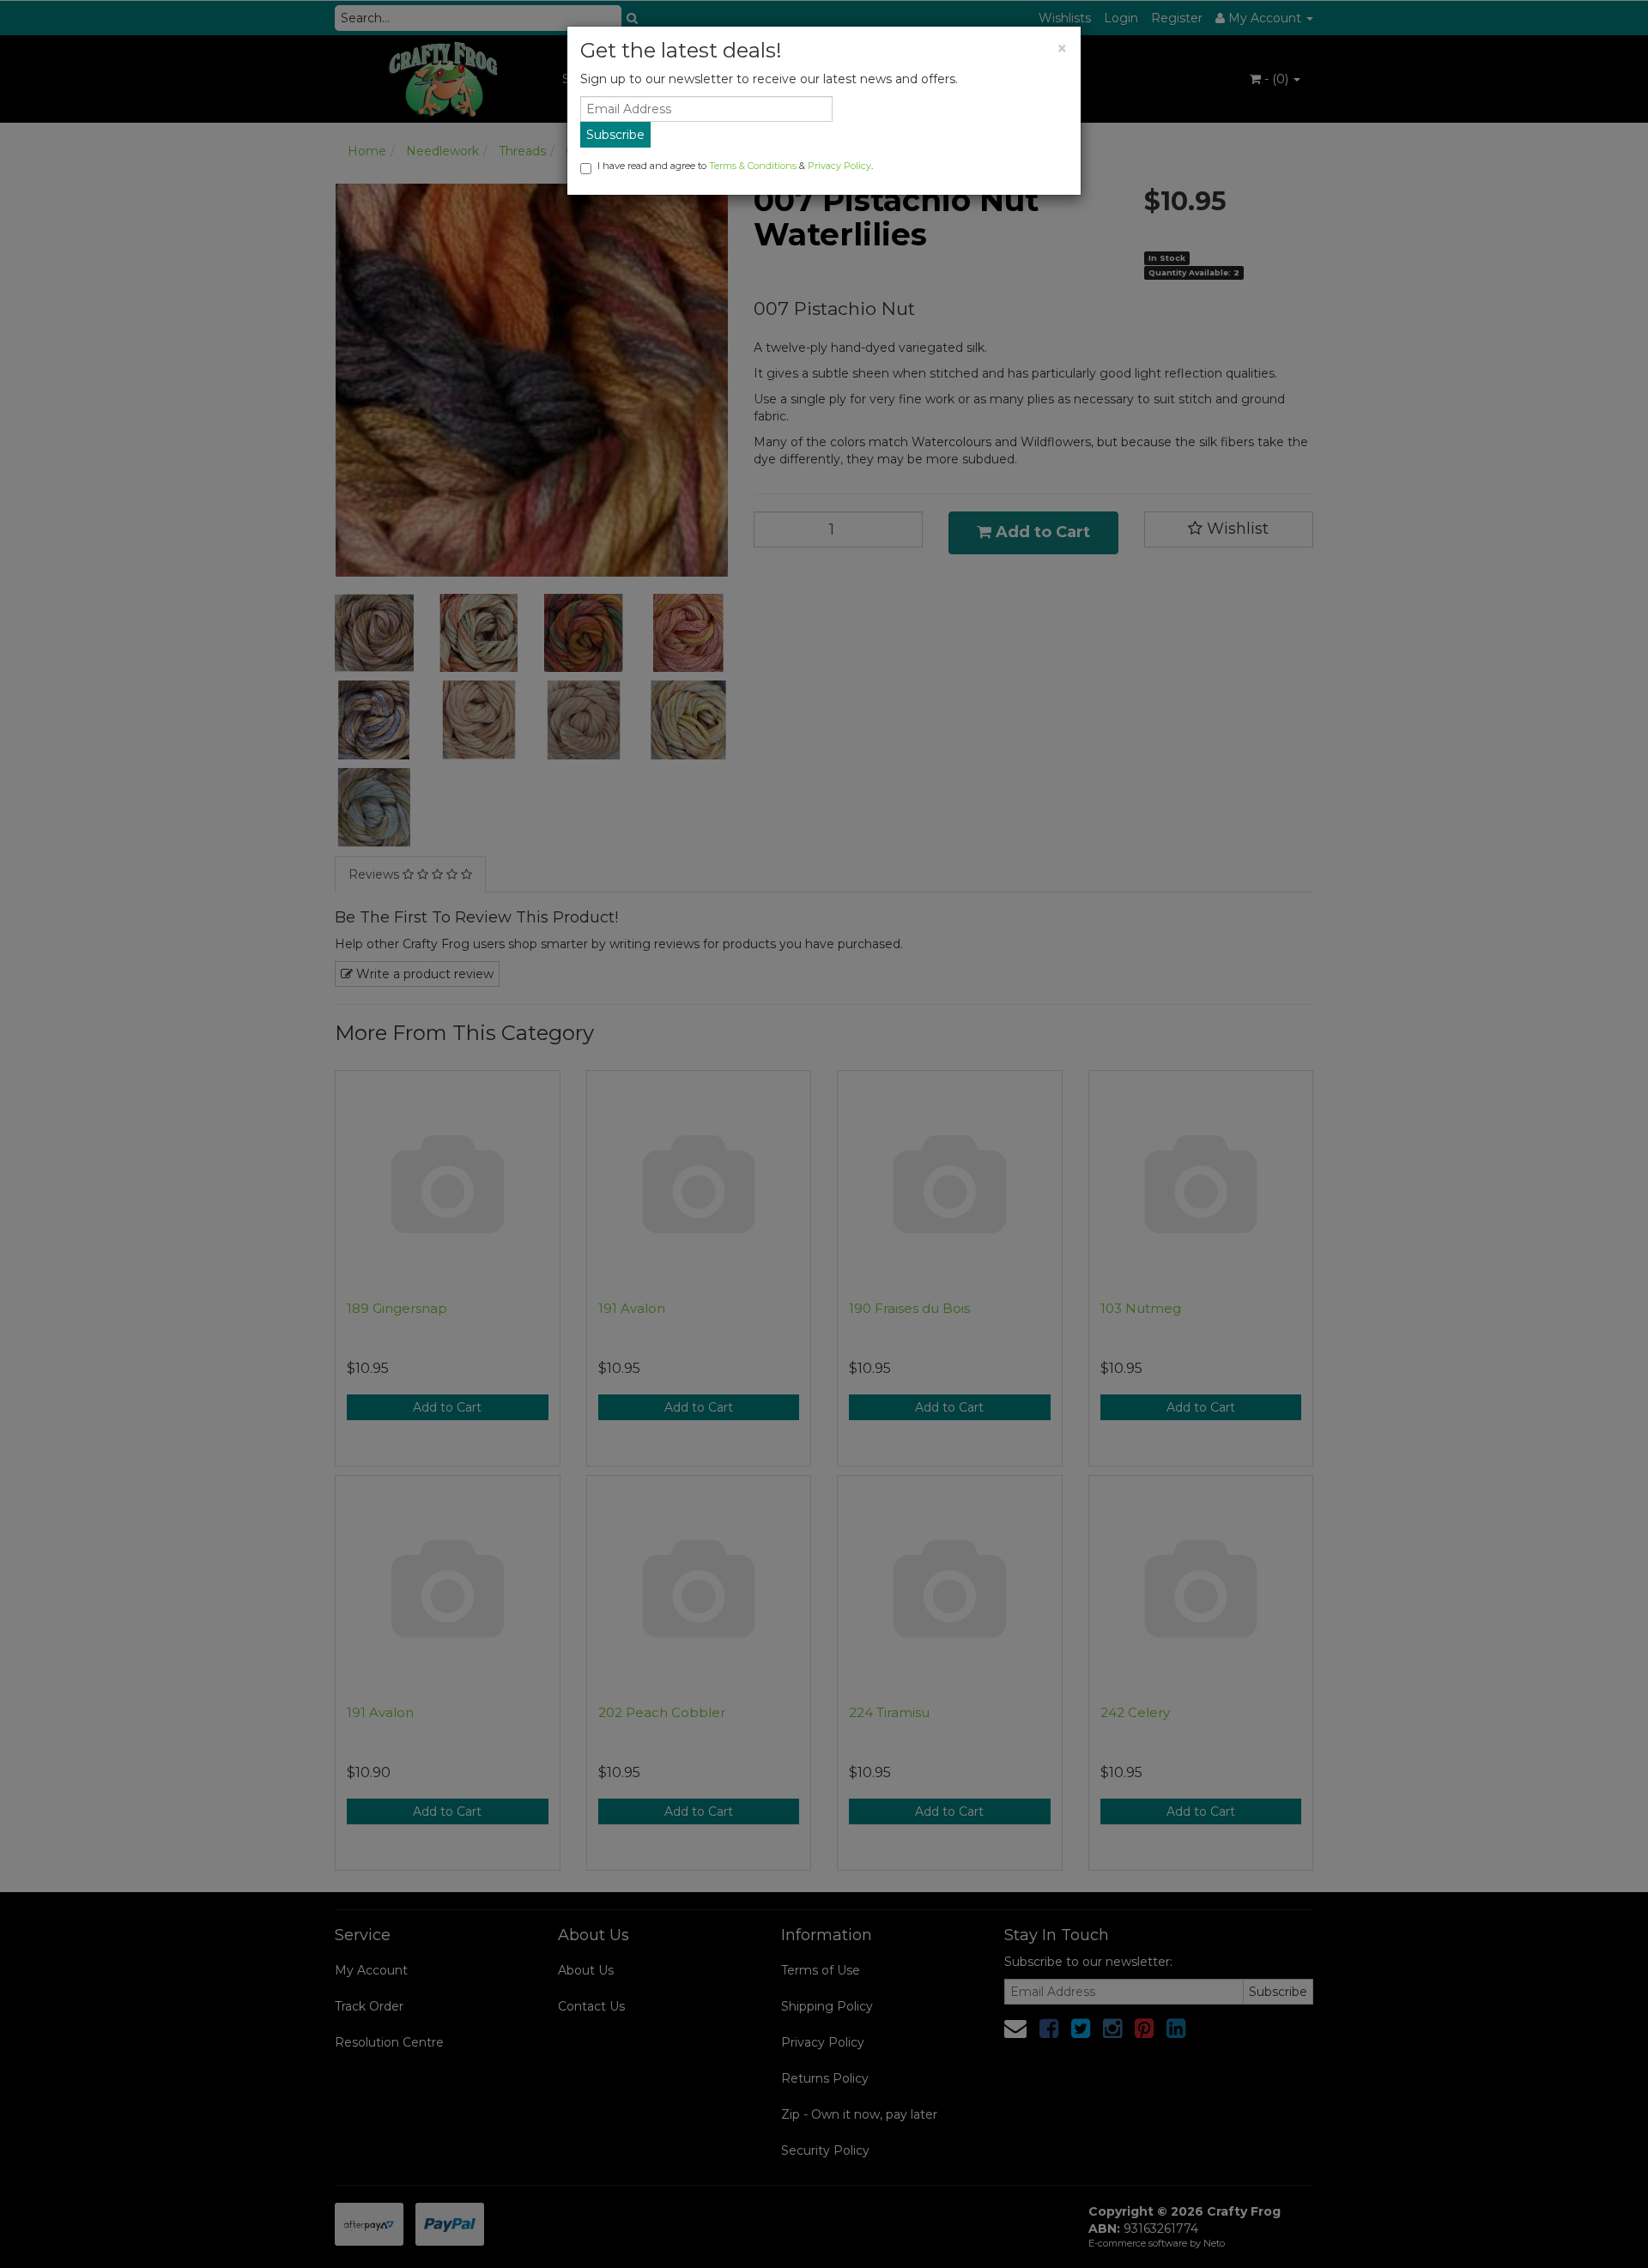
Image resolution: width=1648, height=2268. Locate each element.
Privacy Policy (839, 166)
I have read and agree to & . (735, 166)
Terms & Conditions (753, 166)
